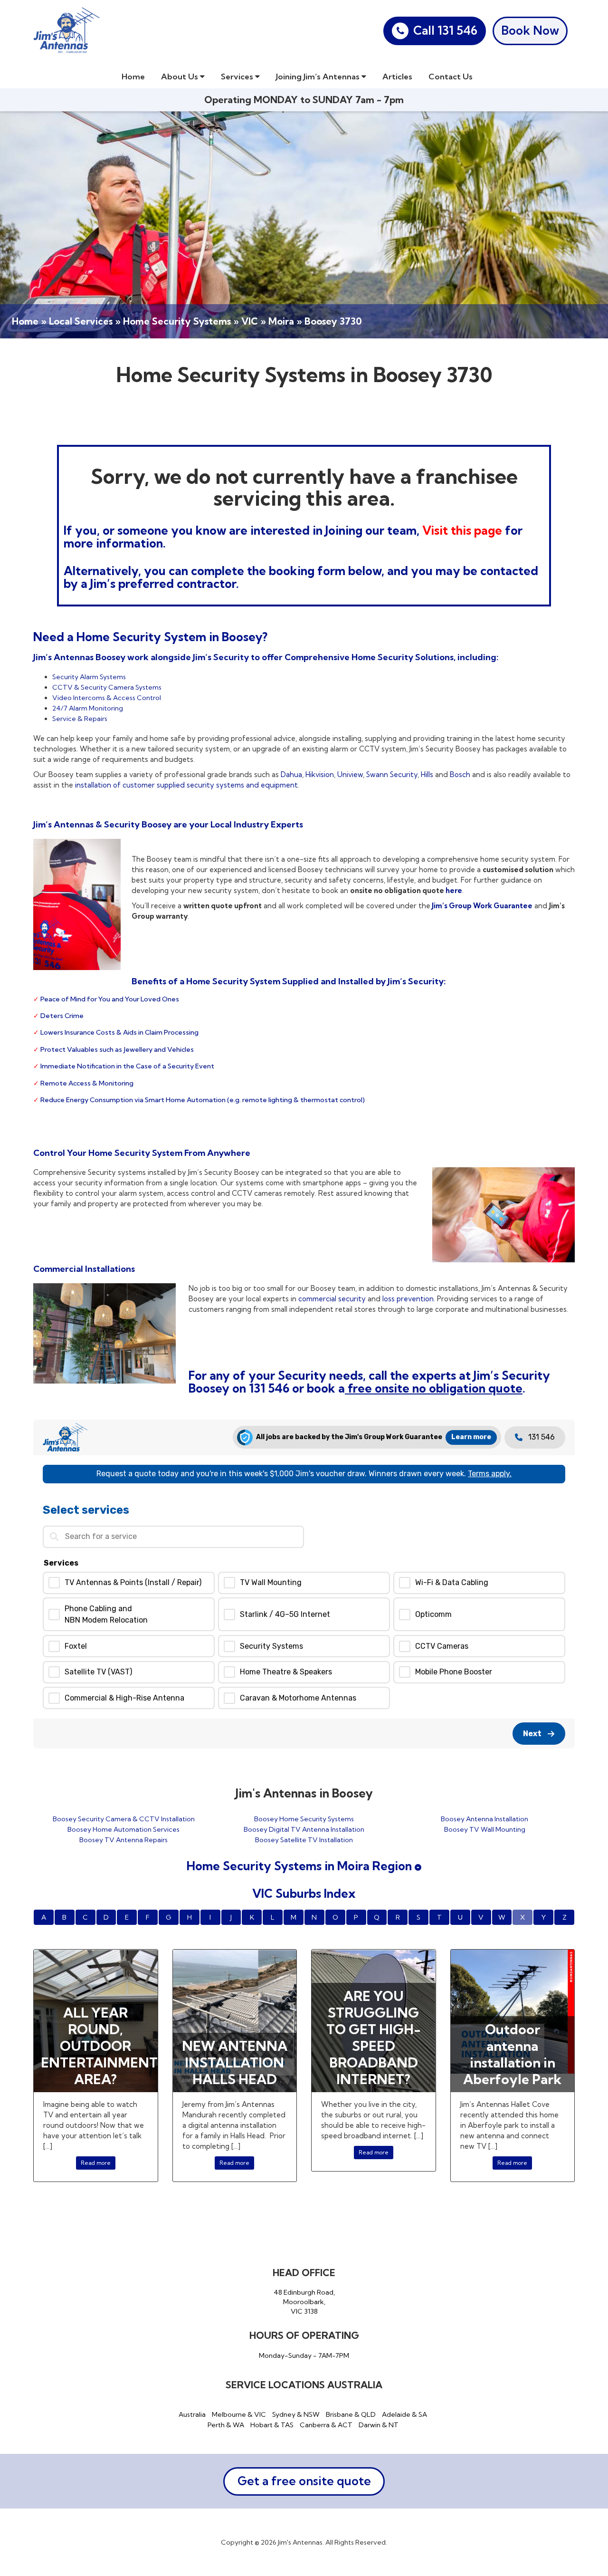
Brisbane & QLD (351, 2414)
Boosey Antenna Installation (484, 1819)
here (453, 890)
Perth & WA (226, 2425)
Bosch (460, 774)
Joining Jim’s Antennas (319, 76)
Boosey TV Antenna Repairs (123, 1840)
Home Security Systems (177, 321)
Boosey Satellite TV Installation (304, 1840)
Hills (427, 774)
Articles (397, 76)
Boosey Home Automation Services (123, 1829)
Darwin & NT (379, 2425)
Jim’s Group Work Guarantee (481, 906)
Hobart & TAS (272, 2425)
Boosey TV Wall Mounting (485, 1829)
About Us (180, 76)
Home (133, 76)
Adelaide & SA (404, 2414)
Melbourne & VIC (239, 2414)
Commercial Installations (84, 1269)
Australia (192, 2414)
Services (238, 76)
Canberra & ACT (326, 2425)
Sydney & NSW (296, 2414)
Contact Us (451, 76)
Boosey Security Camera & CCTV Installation (124, 1819)
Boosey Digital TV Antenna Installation (304, 1829)
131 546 (269, 1388)
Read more (96, 2163)
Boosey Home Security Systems (304, 1819)
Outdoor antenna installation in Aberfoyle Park (512, 2054)
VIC (250, 321)
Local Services (81, 321)
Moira (281, 321)
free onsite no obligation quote (434, 1388)
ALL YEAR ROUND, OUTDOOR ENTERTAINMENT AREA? (99, 2046)
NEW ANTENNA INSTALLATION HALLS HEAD (235, 2062)
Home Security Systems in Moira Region (301, 1866)
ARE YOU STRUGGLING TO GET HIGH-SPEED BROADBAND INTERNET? (374, 2038)
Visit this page (464, 530)
